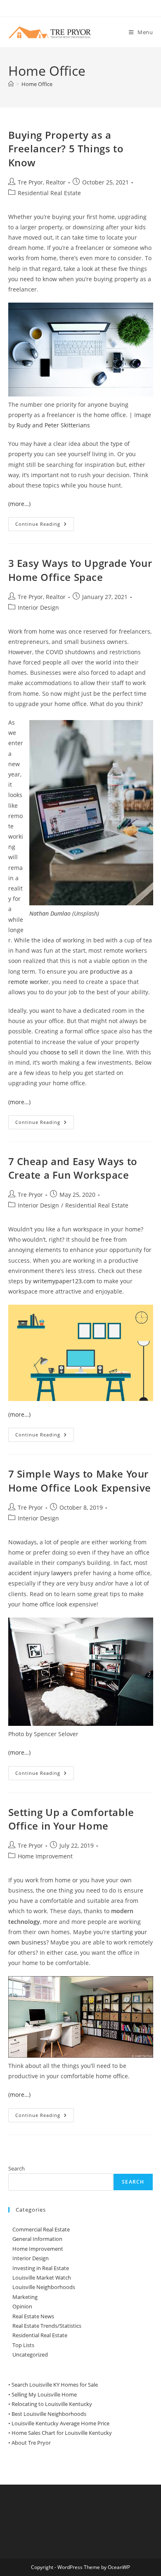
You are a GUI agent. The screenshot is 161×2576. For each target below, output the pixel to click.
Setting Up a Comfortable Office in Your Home (71, 1819)
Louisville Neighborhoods (44, 2287)
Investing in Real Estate (41, 2268)
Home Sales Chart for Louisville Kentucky (62, 2433)
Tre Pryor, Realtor (42, 182)
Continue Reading (45, 526)
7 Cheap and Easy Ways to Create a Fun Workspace (73, 1168)
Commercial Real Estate (41, 2229)
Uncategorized (30, 2355)
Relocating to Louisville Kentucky (52, 2404)
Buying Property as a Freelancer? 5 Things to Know (66, 149)
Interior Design (38, 607)
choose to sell (59, 1052)
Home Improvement (45, 1856)
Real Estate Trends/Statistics (47, 2326)
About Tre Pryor (31, 2443)
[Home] (11, 84)
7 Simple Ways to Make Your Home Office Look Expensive (80, 1481)
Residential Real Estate (49, 193)
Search (17, 2168)
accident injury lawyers (40, 1573)
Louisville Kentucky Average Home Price (60, 2423)
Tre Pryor (30, 1195)
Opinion (22, 2306)
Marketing (25, 2297)
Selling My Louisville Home (44, 2394)
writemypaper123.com (64, 1281)
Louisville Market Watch (42, 2278)
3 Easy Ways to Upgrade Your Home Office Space (80, 570)
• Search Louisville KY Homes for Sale (53, 2385)
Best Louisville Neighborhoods (49, 2414)
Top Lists (23, 2345)
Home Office (37, 84)
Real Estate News (33, 2316)
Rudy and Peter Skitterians (53, 425)
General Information (37, 2239)
